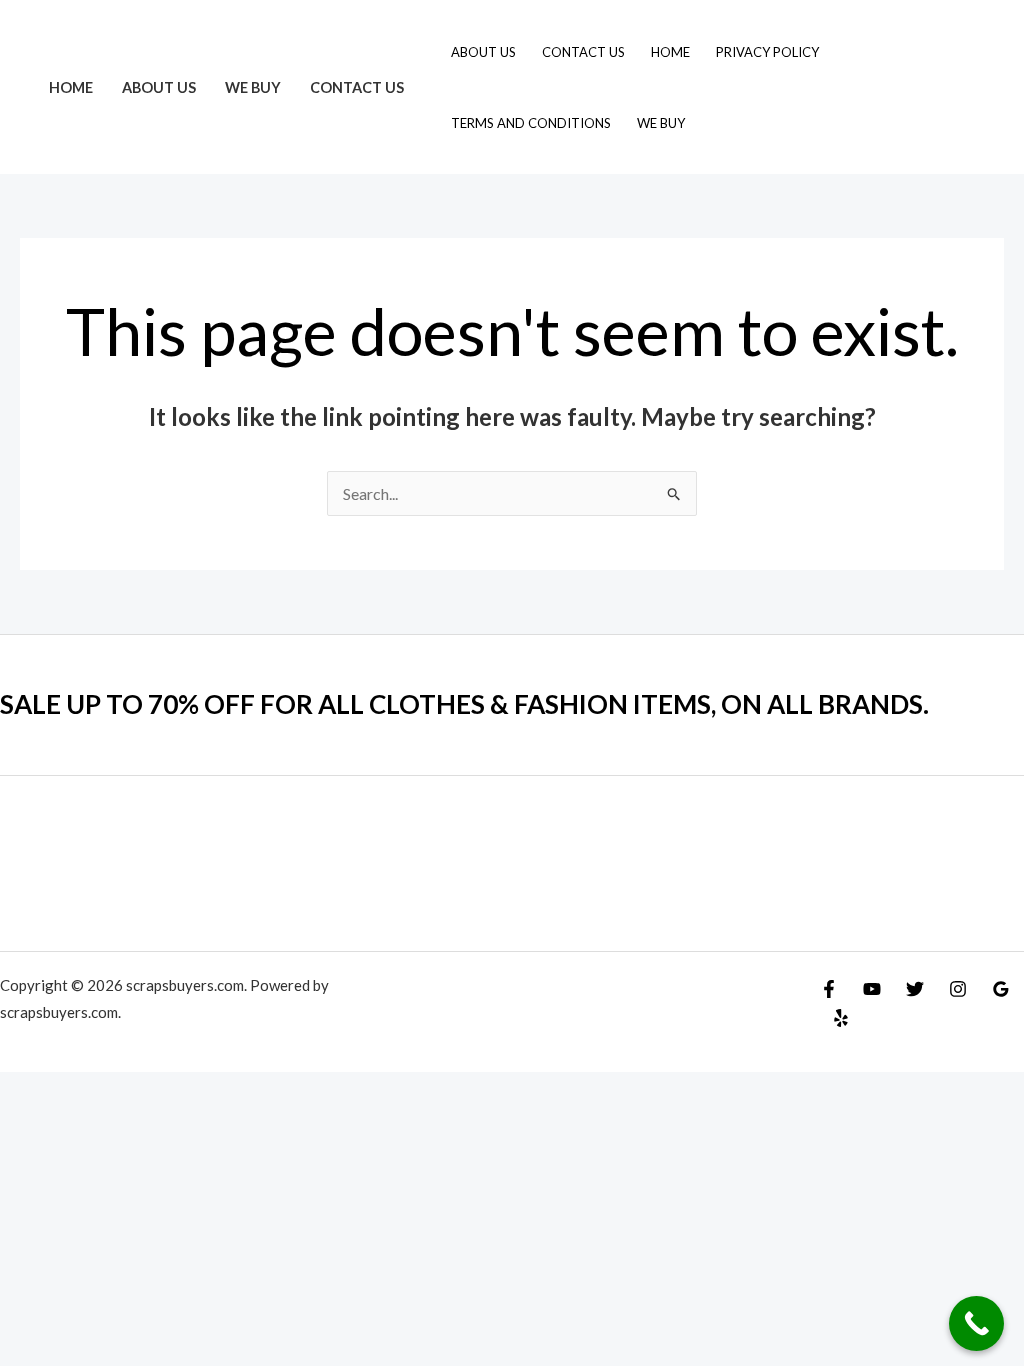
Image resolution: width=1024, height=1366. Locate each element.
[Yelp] (841, 1018)
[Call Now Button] (976, 1323)
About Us (159, 87)
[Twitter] (915, 989)
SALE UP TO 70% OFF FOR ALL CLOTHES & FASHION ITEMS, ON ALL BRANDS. (464, 704)
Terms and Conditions (531, 123)
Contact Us (357, 87)
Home (71, 87)
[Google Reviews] (1001, 989)
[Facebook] (829, 989)
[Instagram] (958, 989)
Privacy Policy (767, 52)
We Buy (253, 87)
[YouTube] (872, 989)
